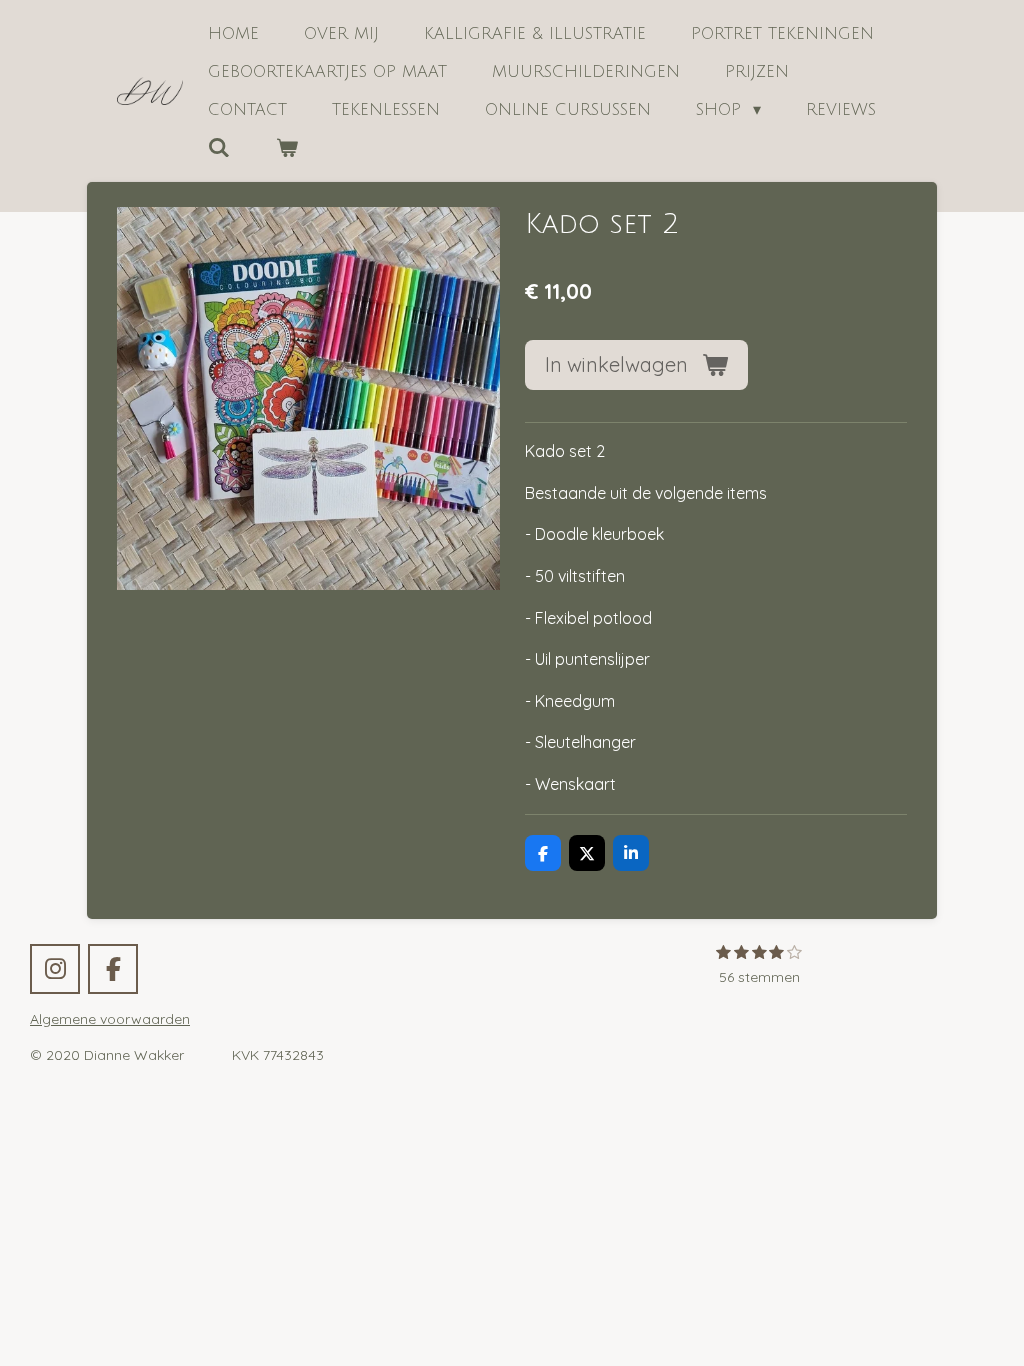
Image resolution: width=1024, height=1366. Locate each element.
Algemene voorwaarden (110, 1019)
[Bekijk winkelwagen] (286, 148)
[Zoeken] (219, 148)
